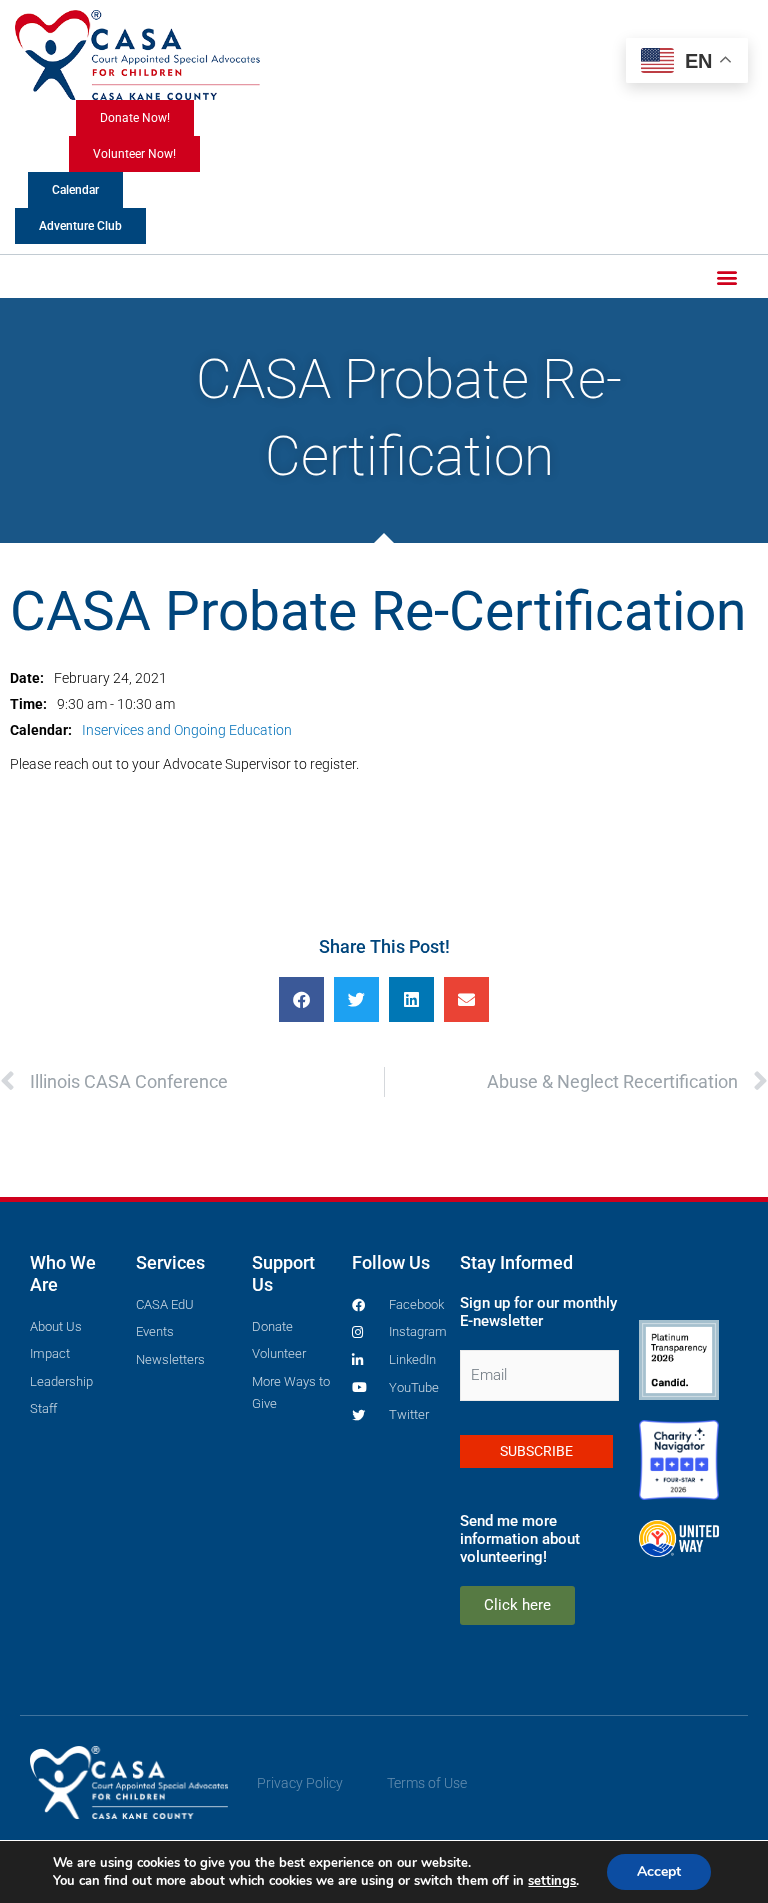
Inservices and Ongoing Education (187, 730)
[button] (726, 276)
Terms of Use (427, 1783)
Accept (659, 1871)
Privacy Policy (300, 1783)
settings (552, 1881)
